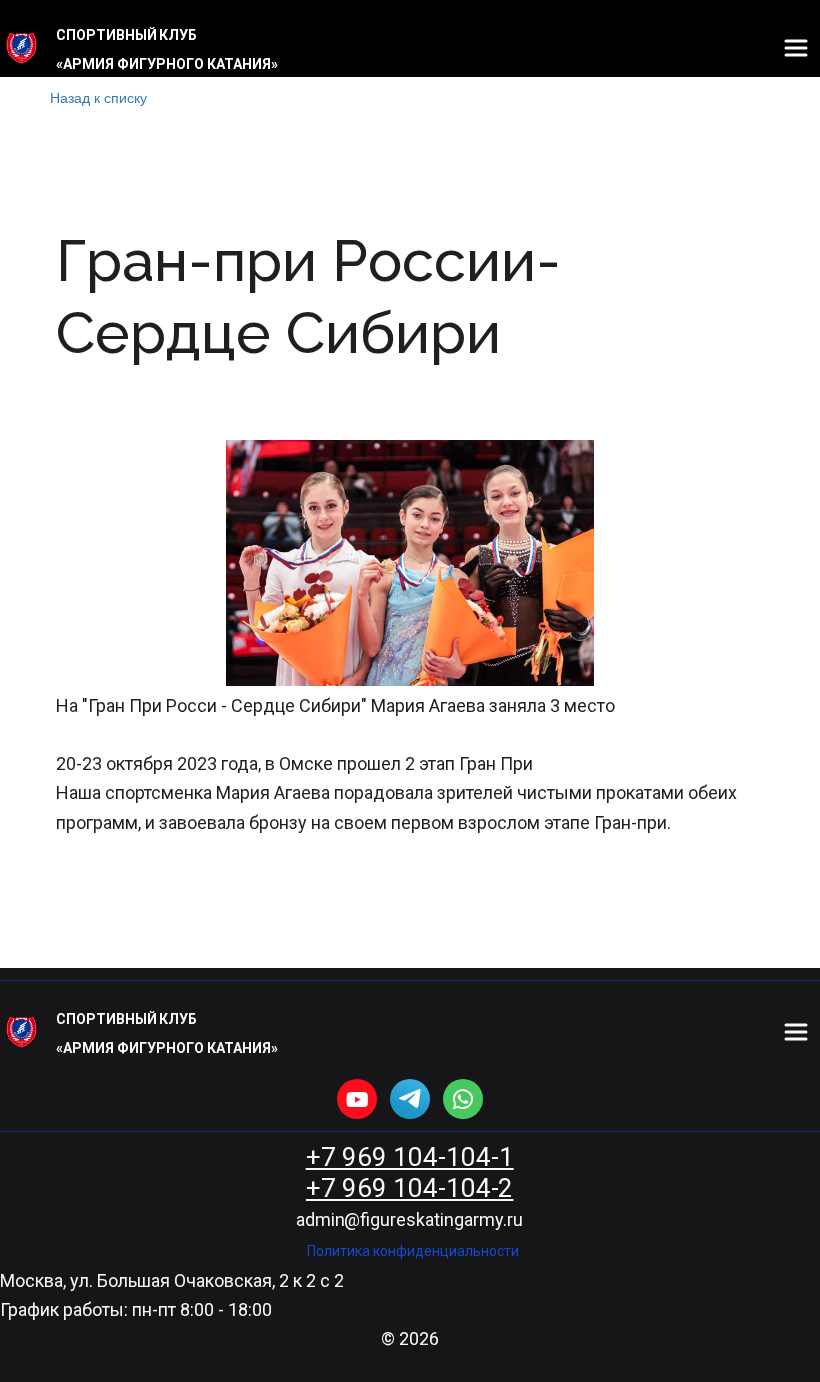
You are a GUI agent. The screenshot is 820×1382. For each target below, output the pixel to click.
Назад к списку (98, 97)
